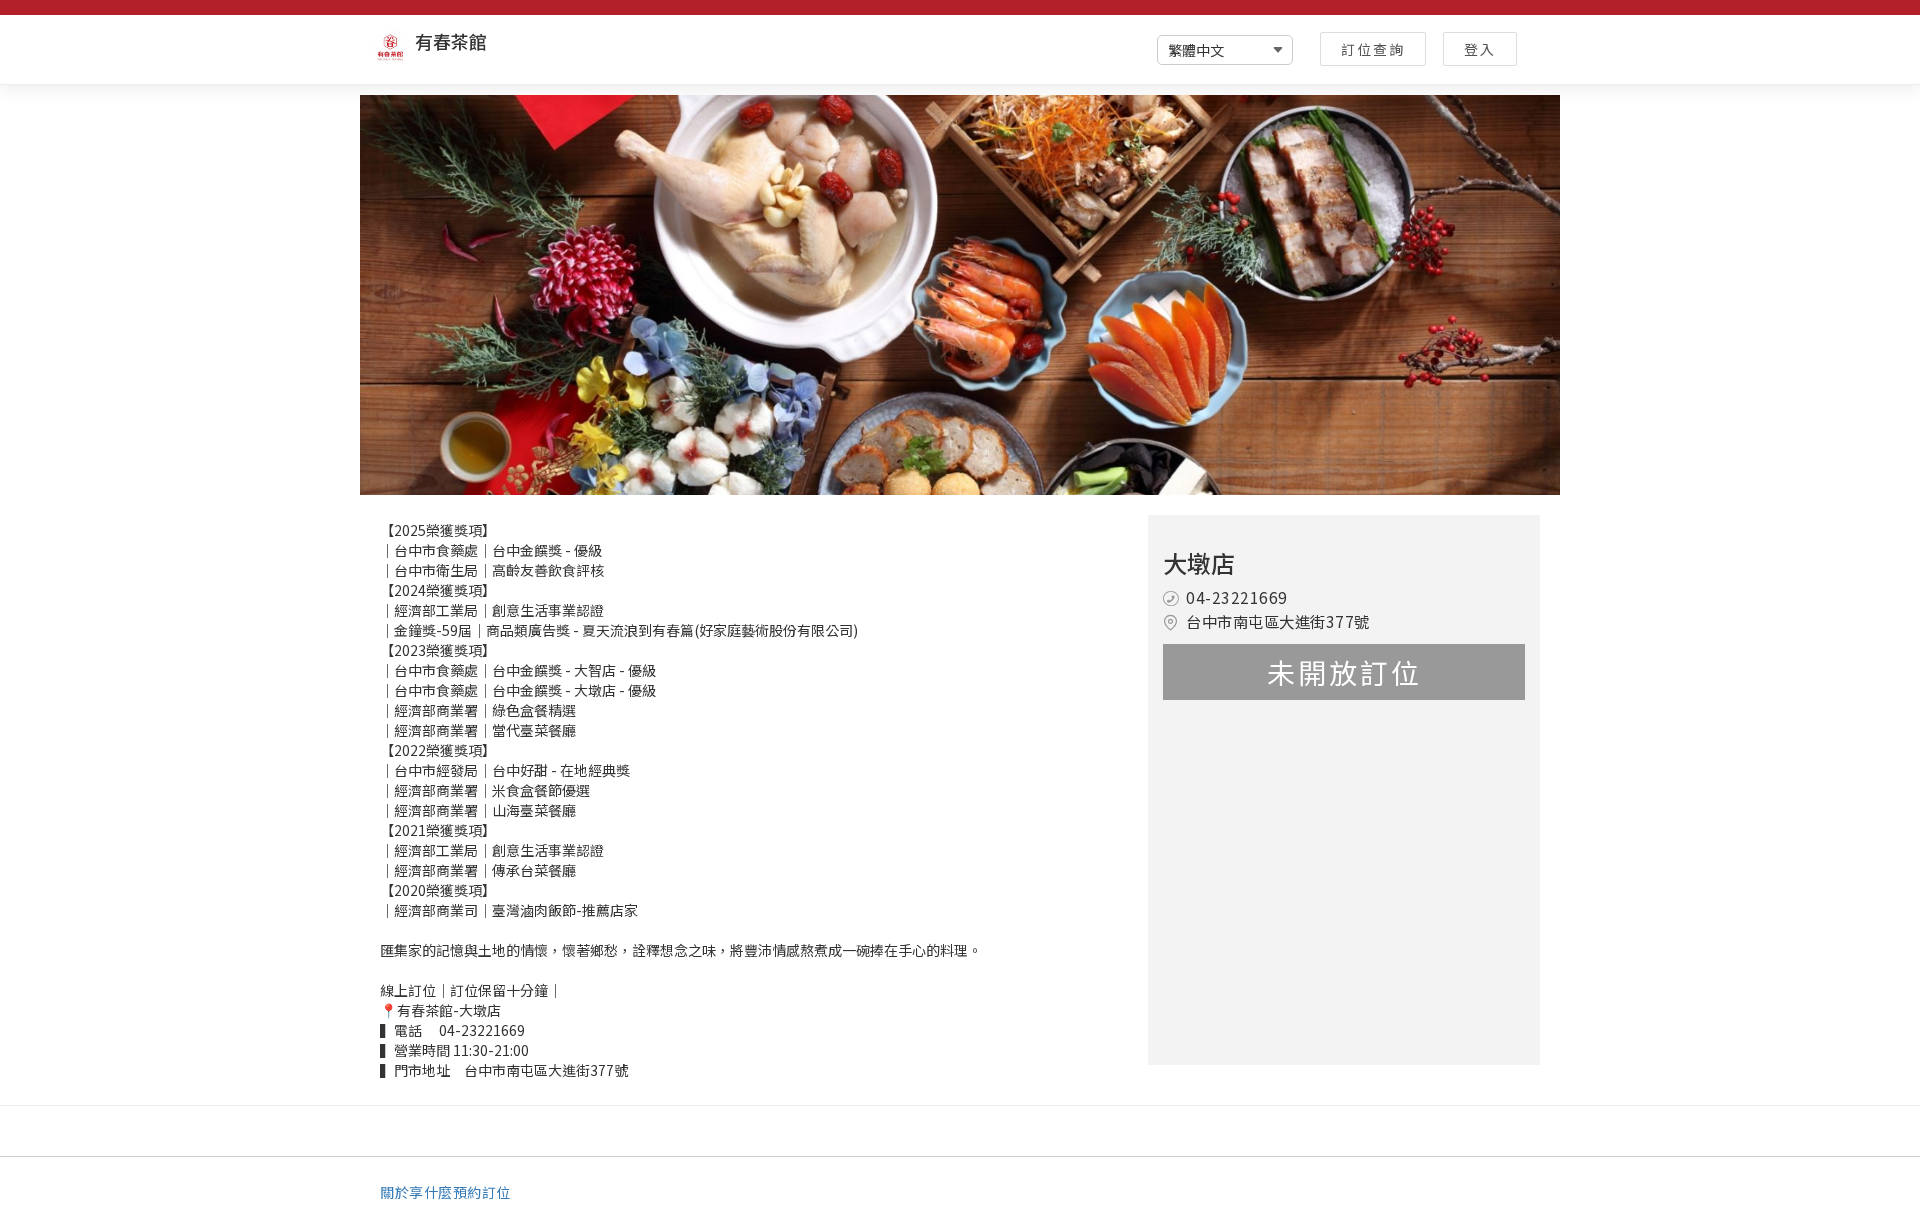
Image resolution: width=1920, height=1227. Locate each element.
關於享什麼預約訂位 (445, 1192)
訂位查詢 (1373, 49)
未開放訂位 (1344, 672)
